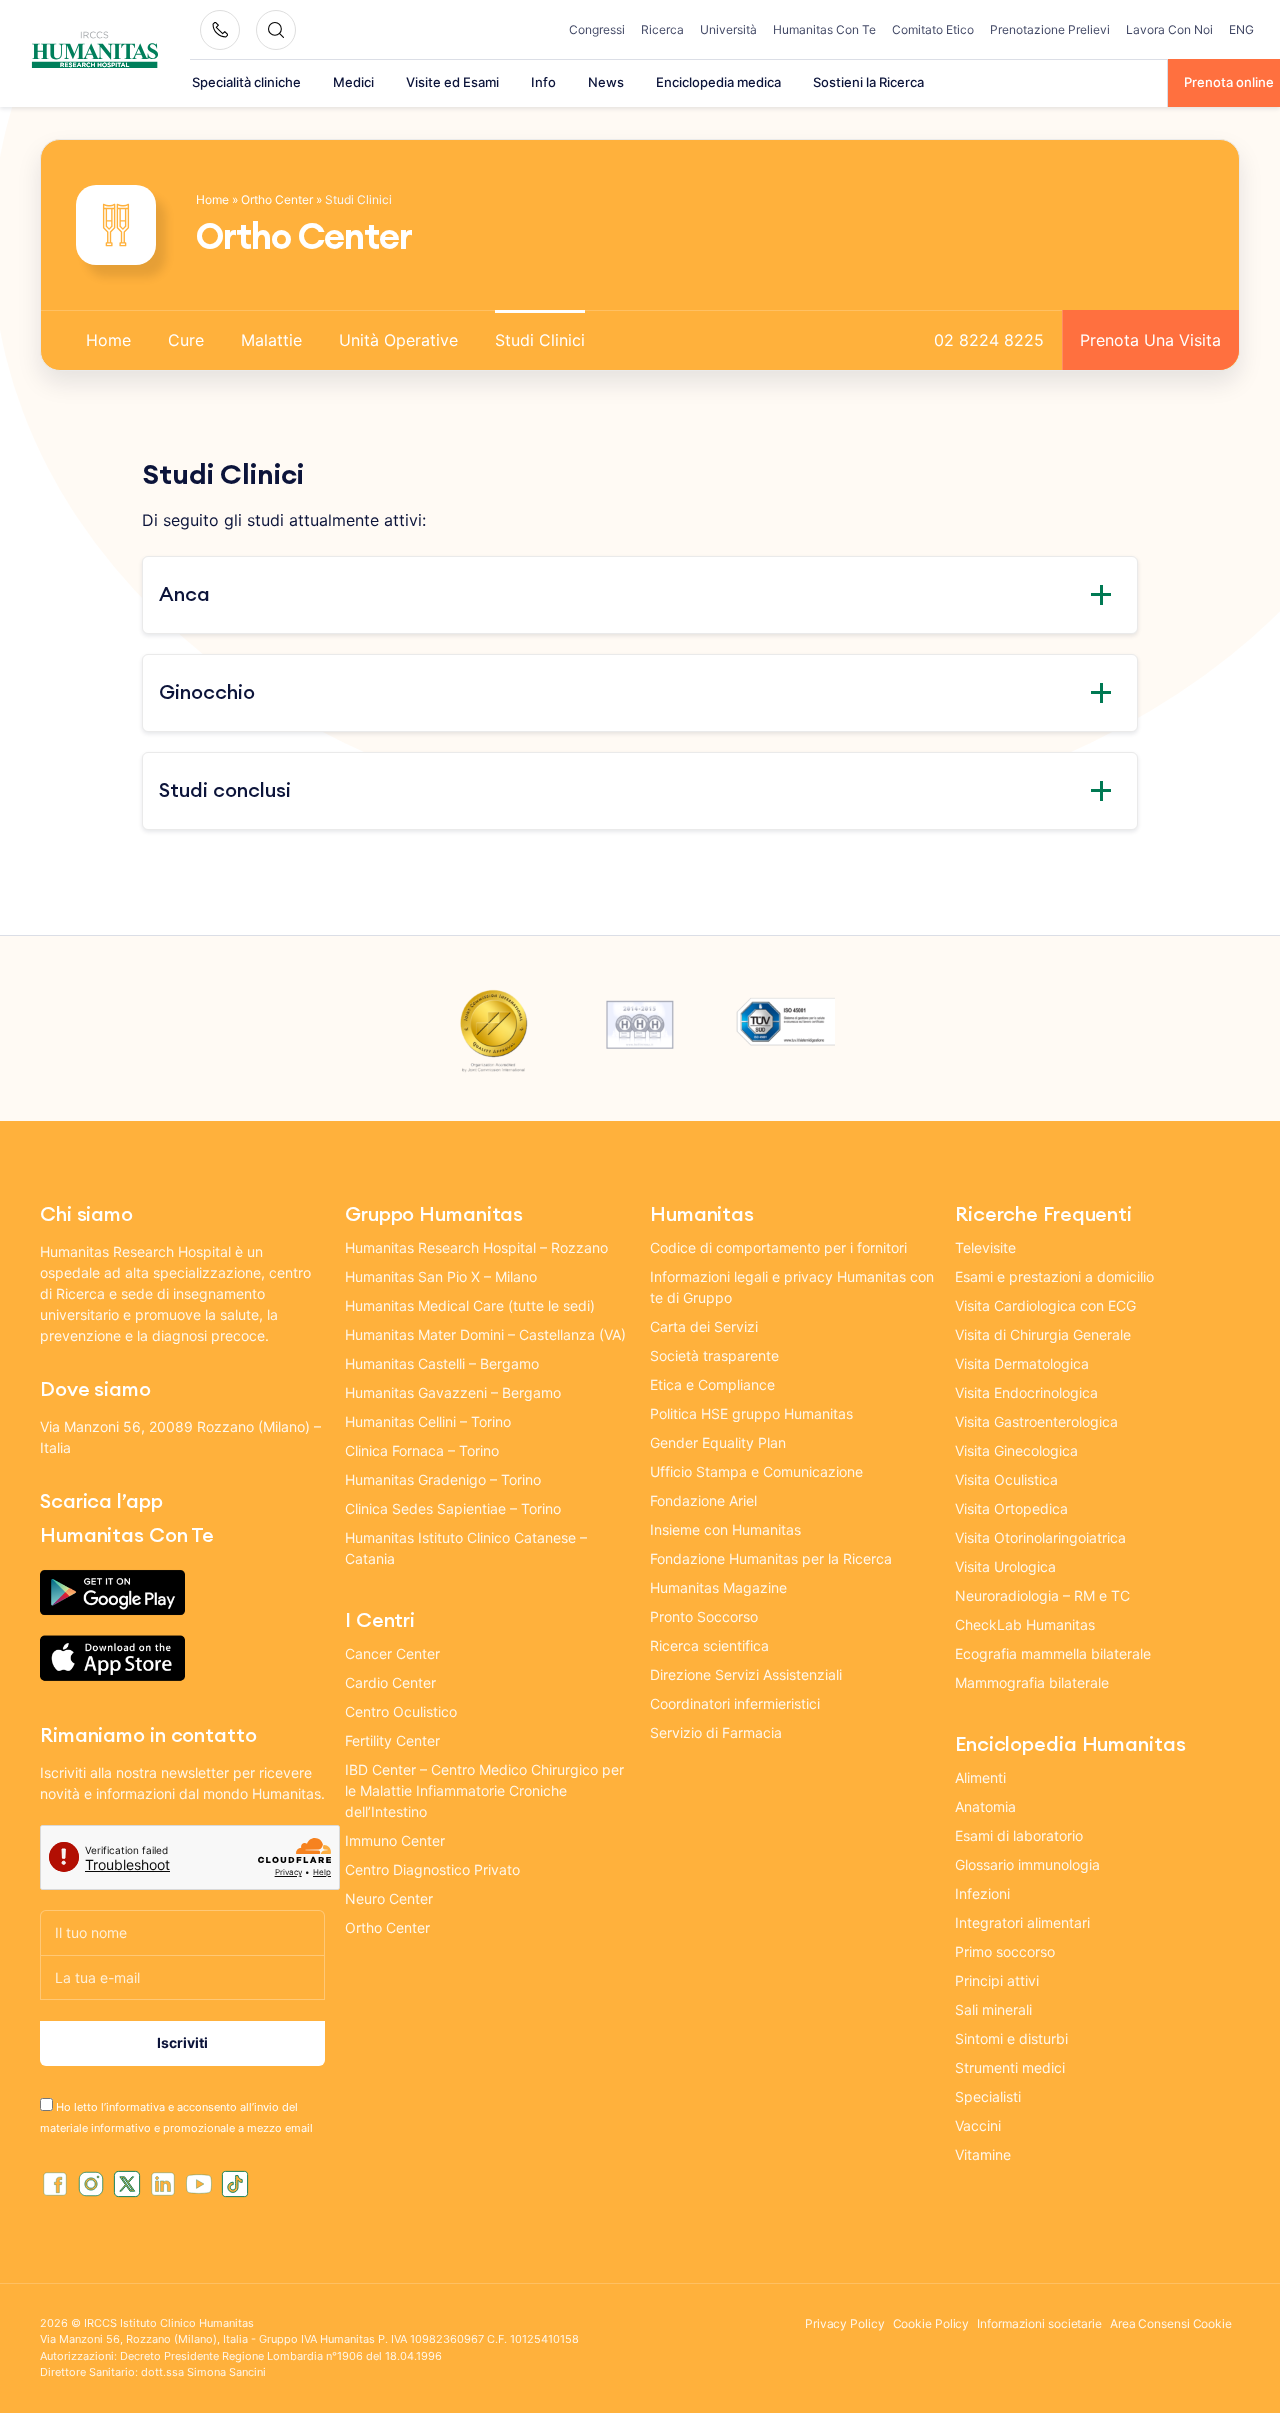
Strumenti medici (1010, 2067)
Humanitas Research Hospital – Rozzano (476, 1247)
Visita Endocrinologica (1026, 1392)
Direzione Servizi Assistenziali (746, 1674)
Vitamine (983, 2154)
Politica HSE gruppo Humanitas (751, 1413)
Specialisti (988, 2096)
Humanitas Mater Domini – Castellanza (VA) (485, 1334)
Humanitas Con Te (824, 29)
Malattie (271, 340)
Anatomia (985, 1806)
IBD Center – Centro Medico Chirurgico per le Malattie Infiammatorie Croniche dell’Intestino (484, 1790)
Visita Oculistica (1006, 1479)
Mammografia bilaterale (1032, 1682)
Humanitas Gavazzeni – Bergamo (453, 1392)
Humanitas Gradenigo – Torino (443, 1479)
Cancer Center (392, 1653)
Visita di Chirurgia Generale (1043, 1334)
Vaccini (978, 2125)
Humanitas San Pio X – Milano (441, 1276)
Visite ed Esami (452, 82)
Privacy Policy (845, 2323)
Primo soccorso (1005, 1951)
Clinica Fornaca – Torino (422, 1450)
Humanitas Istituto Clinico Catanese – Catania (466, 1548)
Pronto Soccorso (704, 1616)
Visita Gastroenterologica (1036, 1421)
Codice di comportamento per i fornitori (778, 1247)
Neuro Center (389, 1898)
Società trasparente (714, 1355)
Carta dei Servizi (704, 1326)
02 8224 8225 (989, 340)
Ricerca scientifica (709, 1645)
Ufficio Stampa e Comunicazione (756, 1471)
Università (728, 29)
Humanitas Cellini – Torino (428, 1421)
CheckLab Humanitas (1025, 1624)
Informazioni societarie (1039, 2323)
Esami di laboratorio (1019, 1835)
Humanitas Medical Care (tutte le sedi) (470, 1305)
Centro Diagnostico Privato (432, 1869)
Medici (353, 82)
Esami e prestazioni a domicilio (1054, 1276)
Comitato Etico (933, 29)
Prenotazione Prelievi (1050, 29)
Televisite (985, 1247)
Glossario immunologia (1027, 1864)
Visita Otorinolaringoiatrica (1040, 1537)
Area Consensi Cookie (1171, 2323)
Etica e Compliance (712, 1384)
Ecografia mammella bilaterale (1053, 1653)
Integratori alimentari (1022, 1922)
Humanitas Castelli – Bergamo (442, 1363)
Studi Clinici (540, 340)
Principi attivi (997, 1980)
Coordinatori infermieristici (735, 1703)
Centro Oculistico (401, 1711)
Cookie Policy (931, 2323)
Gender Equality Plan (718, 1442)
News (606, 82)
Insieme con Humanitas (725, 1529)
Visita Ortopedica (1011, 1508)
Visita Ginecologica (1016, 1450)
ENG (1241, 29)
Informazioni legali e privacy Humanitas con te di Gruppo (792, 1287)
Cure (186, 340)
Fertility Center (392, 1740)
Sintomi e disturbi (1011, 2038)
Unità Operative (398, 340)
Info (543, 82)
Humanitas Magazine (718, 1587)
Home (212, 199)
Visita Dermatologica (1022, 1363)
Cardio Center (390, 1682)
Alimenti (980, 1777)
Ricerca (662, 29)
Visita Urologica (1005, 1566)
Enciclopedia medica (718, 82)
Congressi (597, 29)
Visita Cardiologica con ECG (1045, 1305)
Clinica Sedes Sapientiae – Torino (453, 1508)
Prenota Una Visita (1150, 340)
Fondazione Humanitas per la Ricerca (771, 1558)
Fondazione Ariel (703, 1500)
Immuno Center (395, 1840)
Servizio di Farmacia (716, 1732)
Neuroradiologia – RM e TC (1042, 1595)
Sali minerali (993, 2009)
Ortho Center (277, 199)
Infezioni (982, 1893)
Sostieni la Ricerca (868, 82)
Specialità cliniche (246, 82)
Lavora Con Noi (1169, 29)
